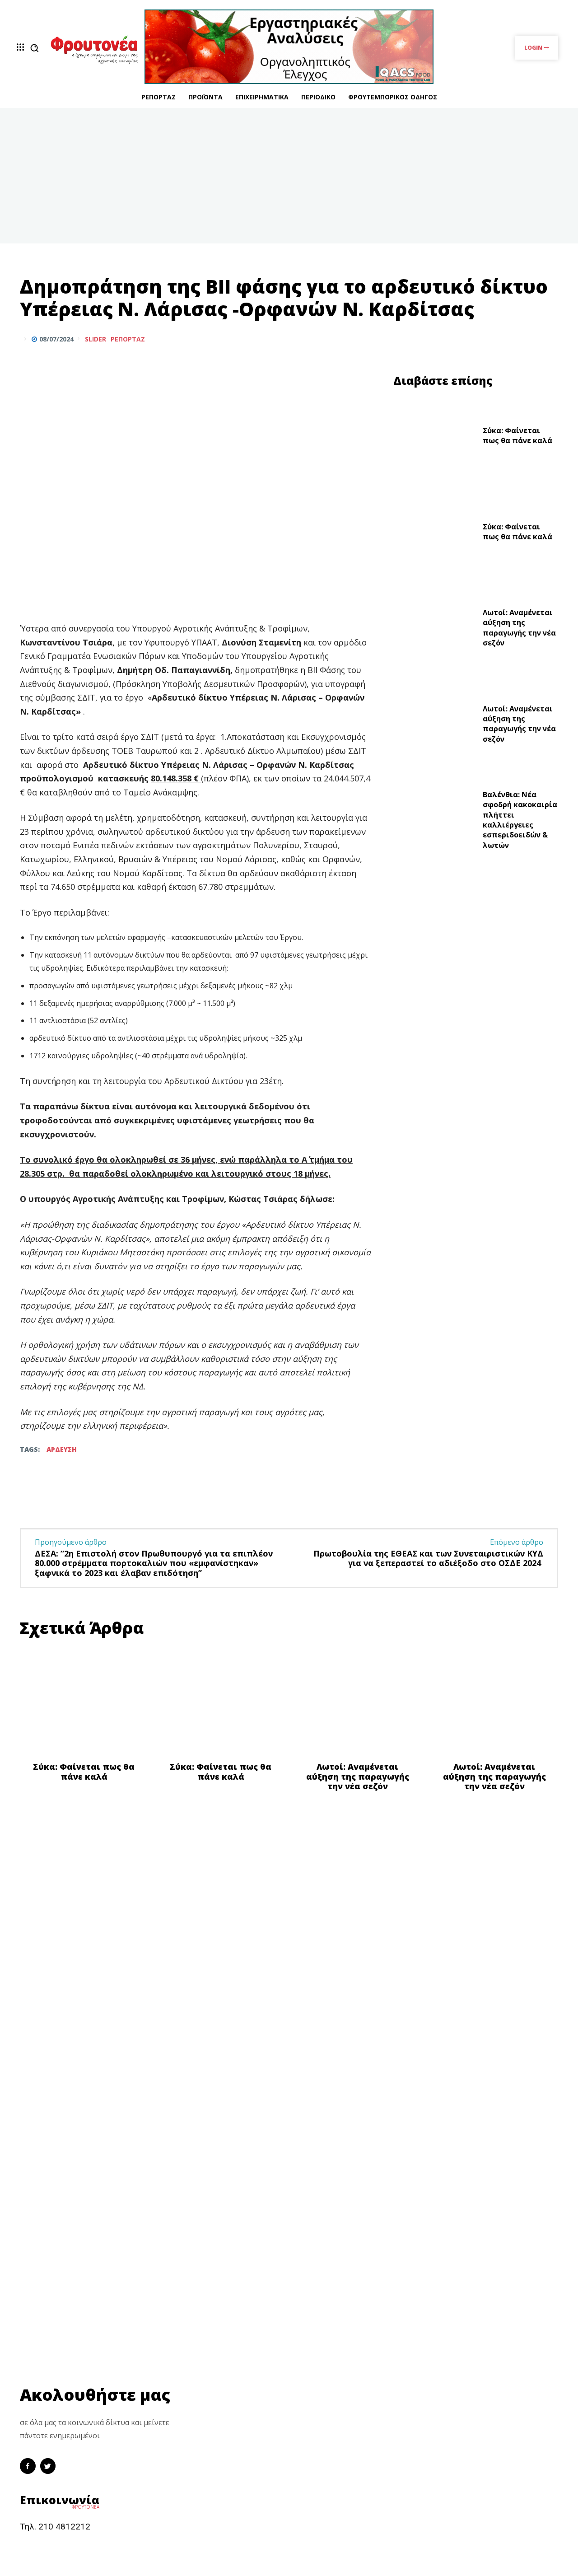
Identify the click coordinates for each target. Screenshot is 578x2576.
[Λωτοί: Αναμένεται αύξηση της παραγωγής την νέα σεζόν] (435, 630)
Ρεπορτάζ (128, 339)
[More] (549, 339)
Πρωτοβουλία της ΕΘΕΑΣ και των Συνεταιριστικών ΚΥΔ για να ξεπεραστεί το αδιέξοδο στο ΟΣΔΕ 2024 (428, 1558)
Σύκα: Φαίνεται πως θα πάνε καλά (517, 435)
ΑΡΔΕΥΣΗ (62, 1449)
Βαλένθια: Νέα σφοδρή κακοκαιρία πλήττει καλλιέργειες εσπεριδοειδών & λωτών (520, 820)
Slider (96, 339)
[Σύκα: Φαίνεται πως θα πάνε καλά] (435, 438)
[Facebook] (507, 339)
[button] (34, 48)
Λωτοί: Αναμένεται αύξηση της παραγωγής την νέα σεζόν (519, 628)
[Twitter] (527, 339)
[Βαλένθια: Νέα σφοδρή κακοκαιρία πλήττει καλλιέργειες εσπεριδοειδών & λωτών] (435, 822)
